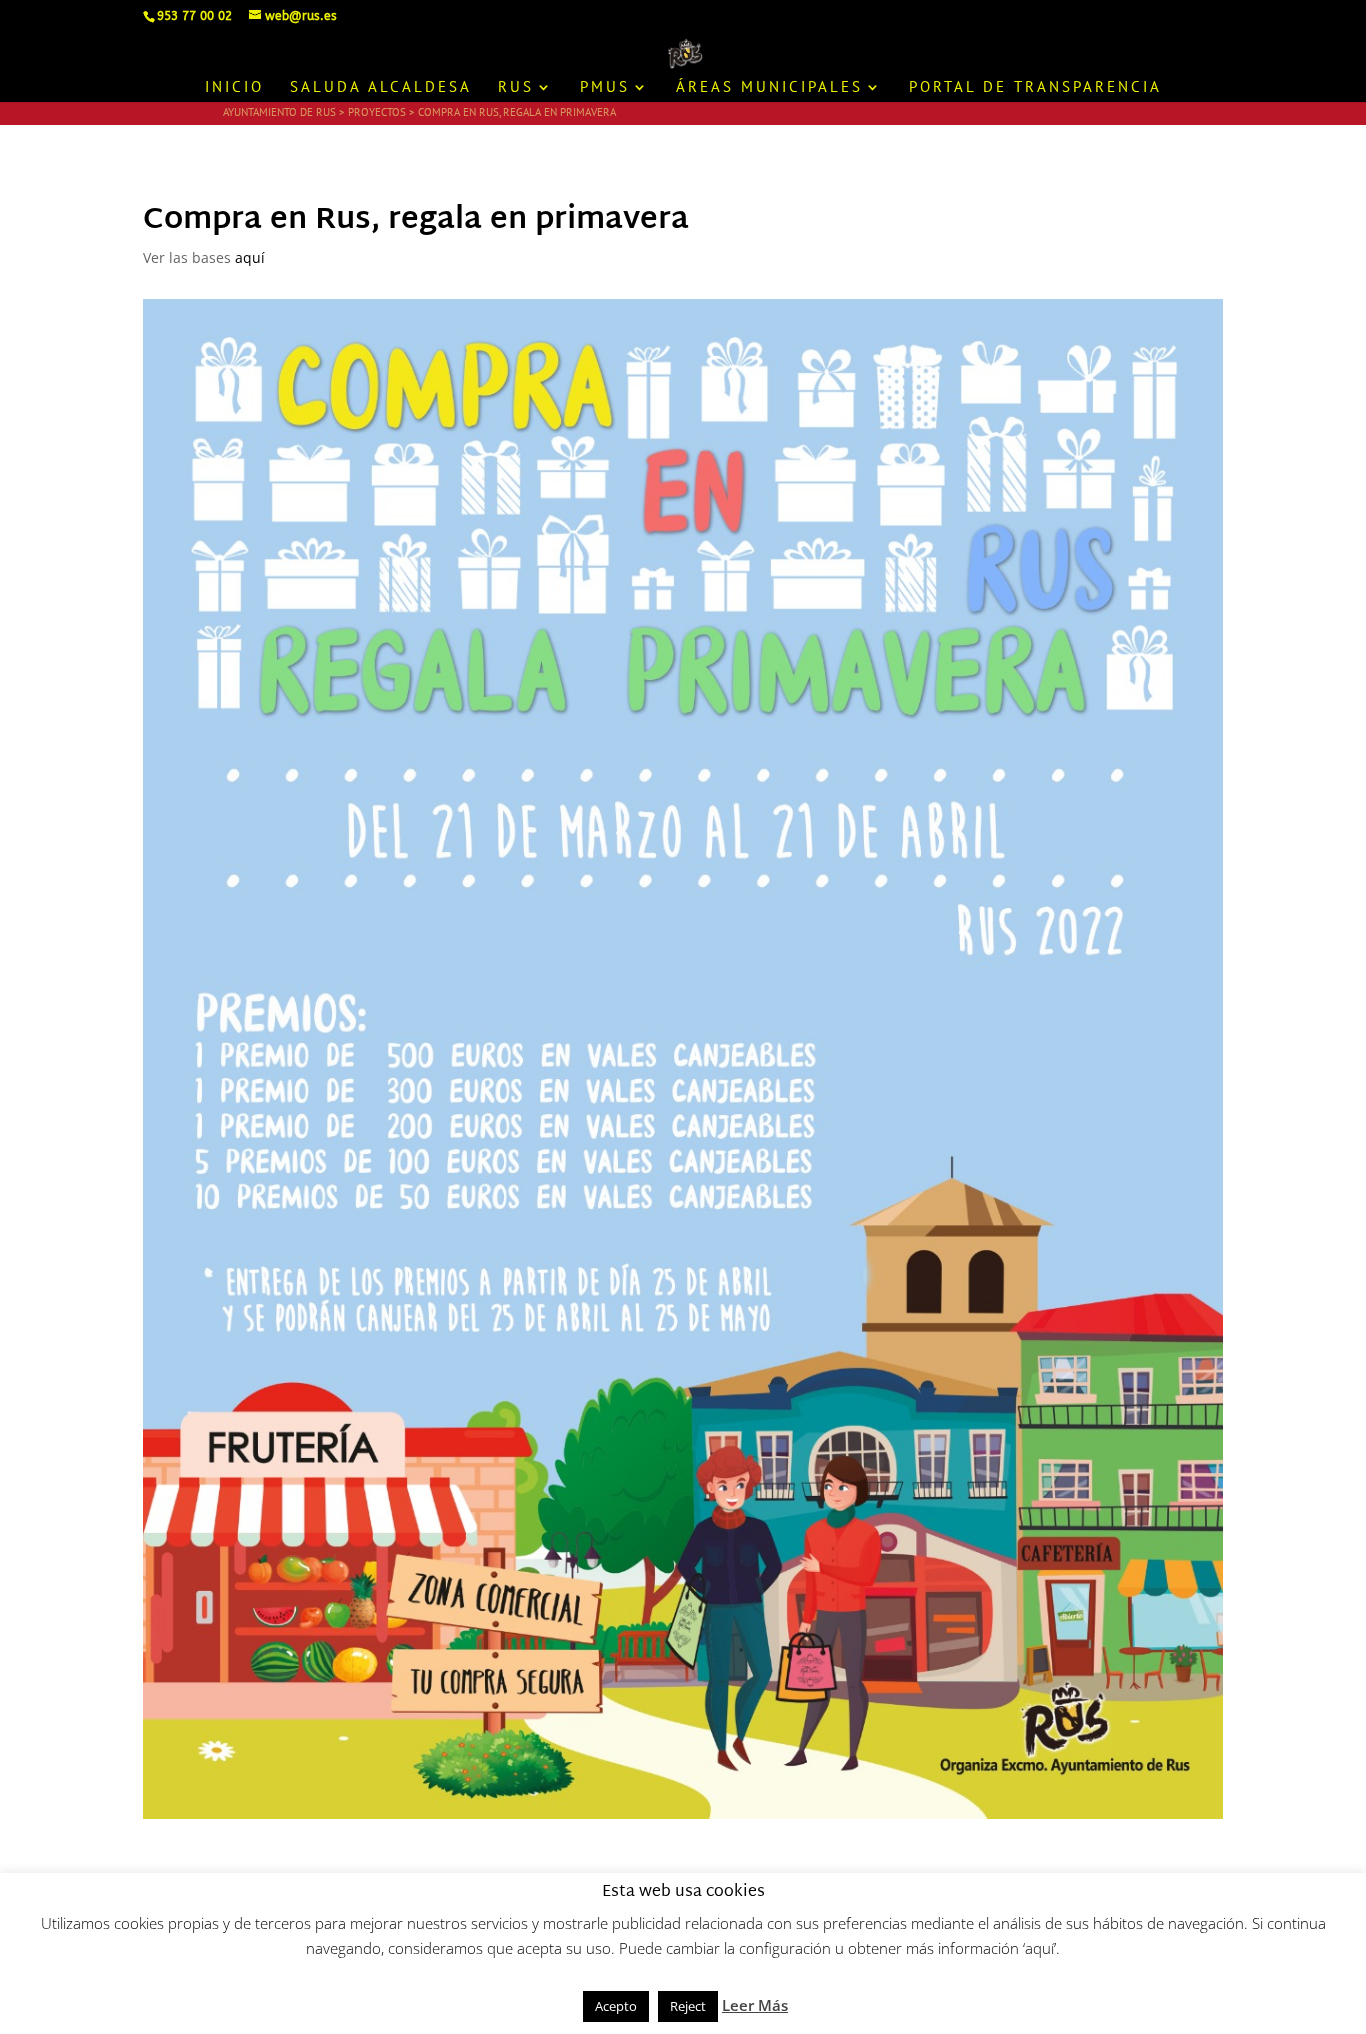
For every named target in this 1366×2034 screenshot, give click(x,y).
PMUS (605, 88)
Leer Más (755, 2005)
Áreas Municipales (769, 88)
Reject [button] (688, 2006)
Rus (516, 88)
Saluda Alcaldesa (381, 88)
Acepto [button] (616, 2006)
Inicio (234, 88)
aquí (250, 257)
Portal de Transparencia (1035, 88)
